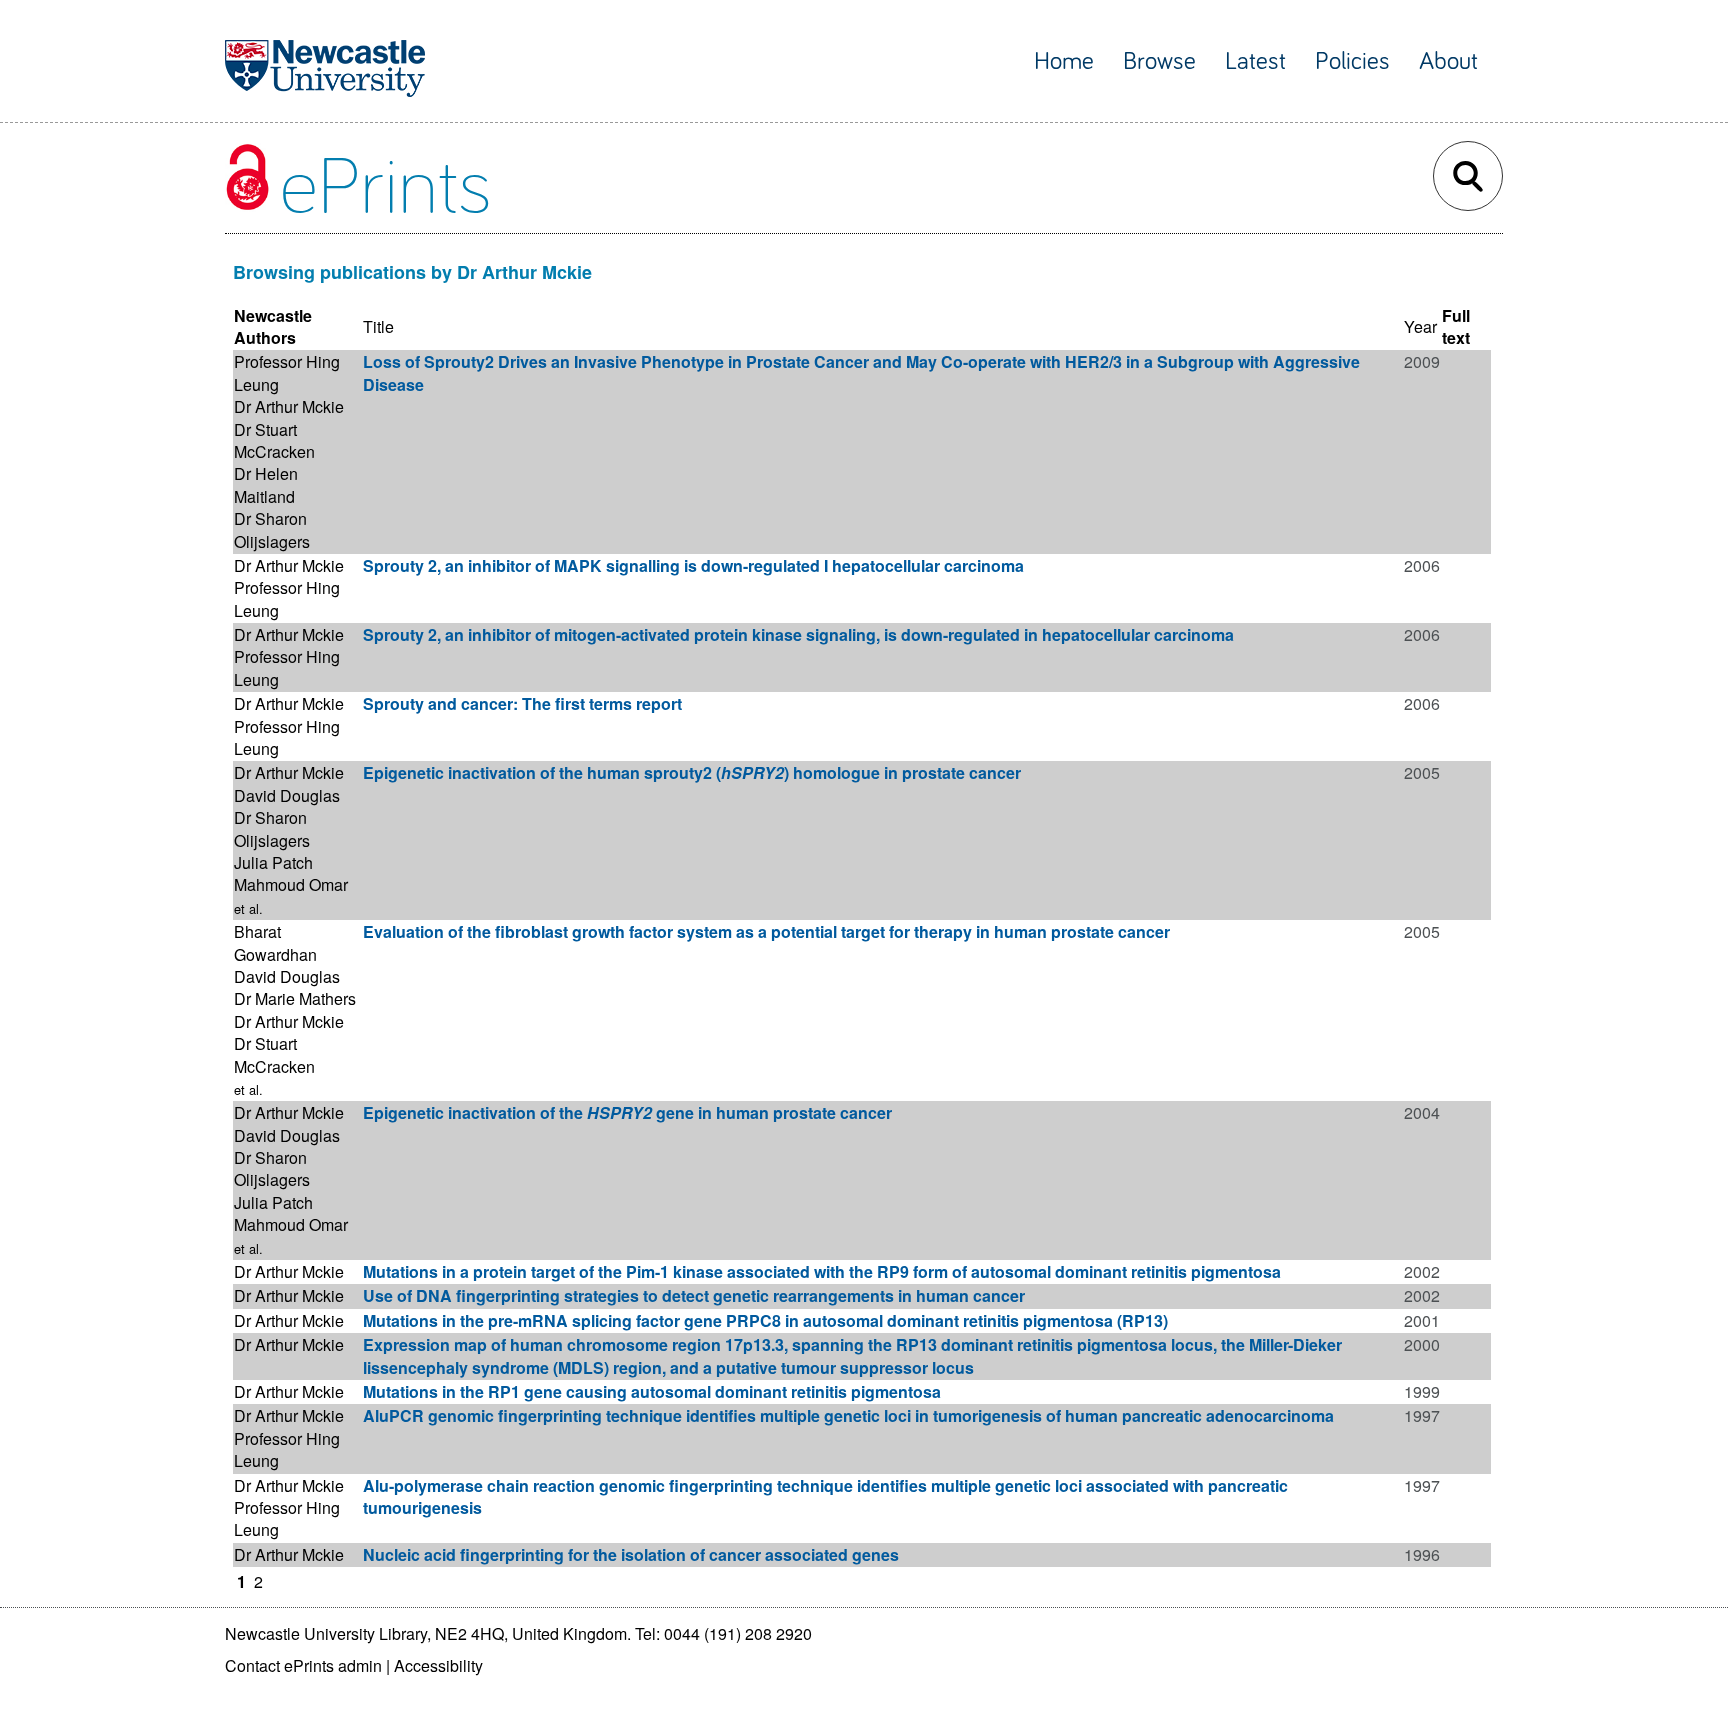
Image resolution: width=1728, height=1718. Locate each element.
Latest (1255, 61)
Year (1420, 326)
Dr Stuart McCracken (274, 440)
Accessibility (438, 1665)
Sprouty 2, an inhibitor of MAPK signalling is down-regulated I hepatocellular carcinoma (693, 565)
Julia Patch (273, 862)
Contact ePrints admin (303, 1665)
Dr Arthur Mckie (289, 406)
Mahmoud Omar (291, 884)
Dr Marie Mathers (295, 998)
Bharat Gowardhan (275, 942)
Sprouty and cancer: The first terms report (522, 703)
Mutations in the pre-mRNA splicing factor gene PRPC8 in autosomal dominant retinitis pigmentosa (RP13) (765, 1320)
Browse (1159, 61)
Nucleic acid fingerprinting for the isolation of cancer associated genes (631, 1554)
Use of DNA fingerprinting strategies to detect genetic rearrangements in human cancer (694, 1295)
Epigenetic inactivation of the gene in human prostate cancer (627, 1112)
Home (1064, 61)
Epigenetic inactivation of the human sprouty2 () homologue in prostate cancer (692, 772)
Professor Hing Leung (287, 372)
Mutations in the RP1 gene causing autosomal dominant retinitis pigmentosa (652, 1391)
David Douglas (287, 795)
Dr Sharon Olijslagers (272, 529)
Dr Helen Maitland (266, 484)
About (1448, 61)
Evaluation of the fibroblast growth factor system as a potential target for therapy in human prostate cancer (766, 931)
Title (378, 326)
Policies (1352, 61)
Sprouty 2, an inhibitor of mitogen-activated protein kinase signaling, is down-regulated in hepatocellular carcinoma (798, 634)
